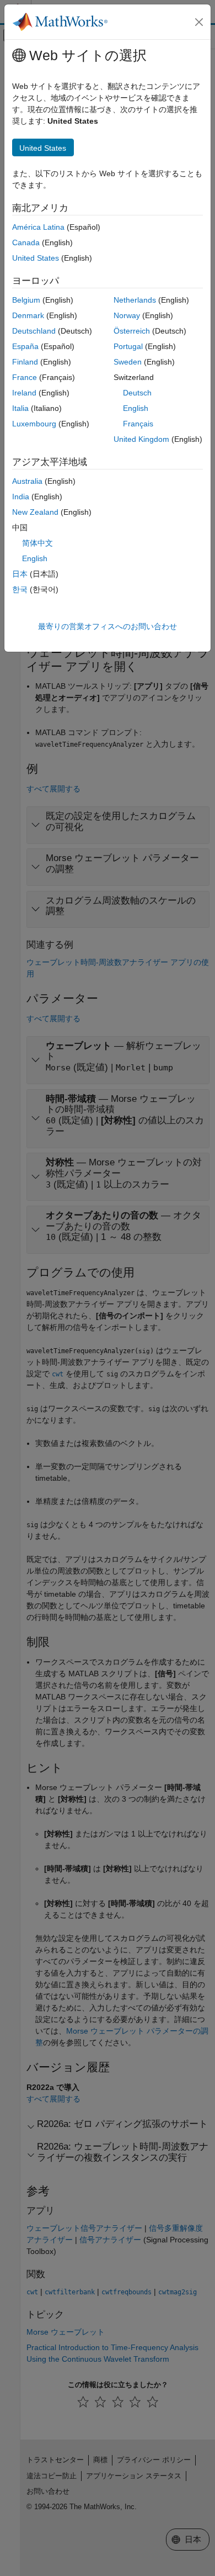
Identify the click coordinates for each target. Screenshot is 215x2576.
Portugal (128, 346)
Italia (20, 408)
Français (138, 424)
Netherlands (135, 300)
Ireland (24, 393)
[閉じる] (199, 22)
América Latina (38, 227)
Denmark (28, 315)
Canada (26, 242)
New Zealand (35, 512)
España (25, 346)
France (25, 377)
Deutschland (34, 331)
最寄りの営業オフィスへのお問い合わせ (108, 626)
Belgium (26, 300)
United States (36, 258)
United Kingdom (141, 439)
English (136, 408)
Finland (25, 362)
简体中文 (37, 543)
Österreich (132, 331)
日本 (20, 574)
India (21, 497)
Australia (27, 481)
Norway (127, 315)
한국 (20, 589)
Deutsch (137, 393)
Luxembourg (34, 424)
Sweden (128, 362)
